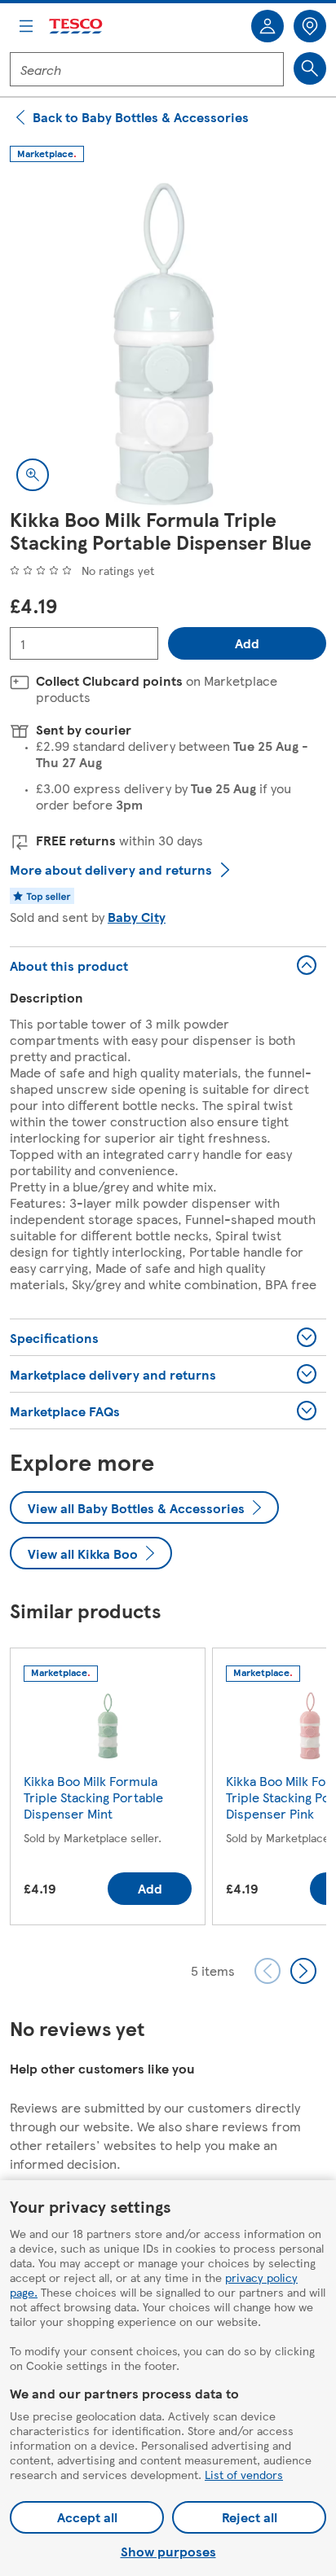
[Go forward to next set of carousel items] (303, 1971)
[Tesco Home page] (77, 26)
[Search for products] (310, 68)
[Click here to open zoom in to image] (33, 475)
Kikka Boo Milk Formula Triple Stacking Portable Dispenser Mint (93, 1797)
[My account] (267, 26)
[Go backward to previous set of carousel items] (267, 1971)
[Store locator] (310, 26)
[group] (108, 1790)
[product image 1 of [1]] (168, 340)
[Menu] (26, 26)
